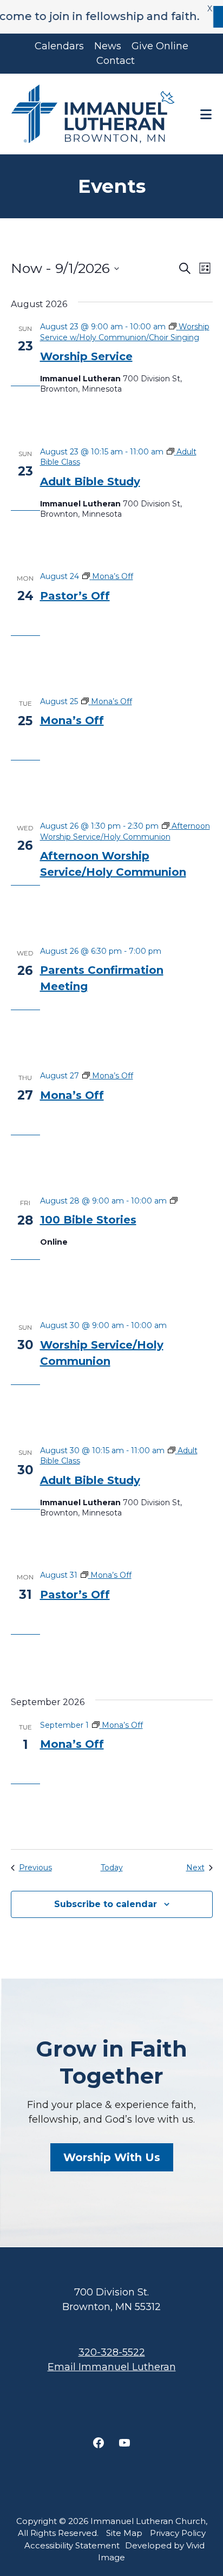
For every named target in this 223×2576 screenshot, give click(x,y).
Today (112, 1868)
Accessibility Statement (72, 2545)
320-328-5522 (112, 2352)
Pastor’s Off (75, 596)
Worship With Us (112, 2157)
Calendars (59, 46)
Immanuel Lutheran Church (95, 114)
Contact (116, 61)
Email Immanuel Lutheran (112, 2367)
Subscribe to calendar (106, 1904)
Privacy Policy (178, 2533)
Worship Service (86, 356)
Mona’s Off (72, 720)
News (108, 46)
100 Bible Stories (88, 1220)
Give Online (160, 46)
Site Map (124, 2533)
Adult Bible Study (90, 482)
